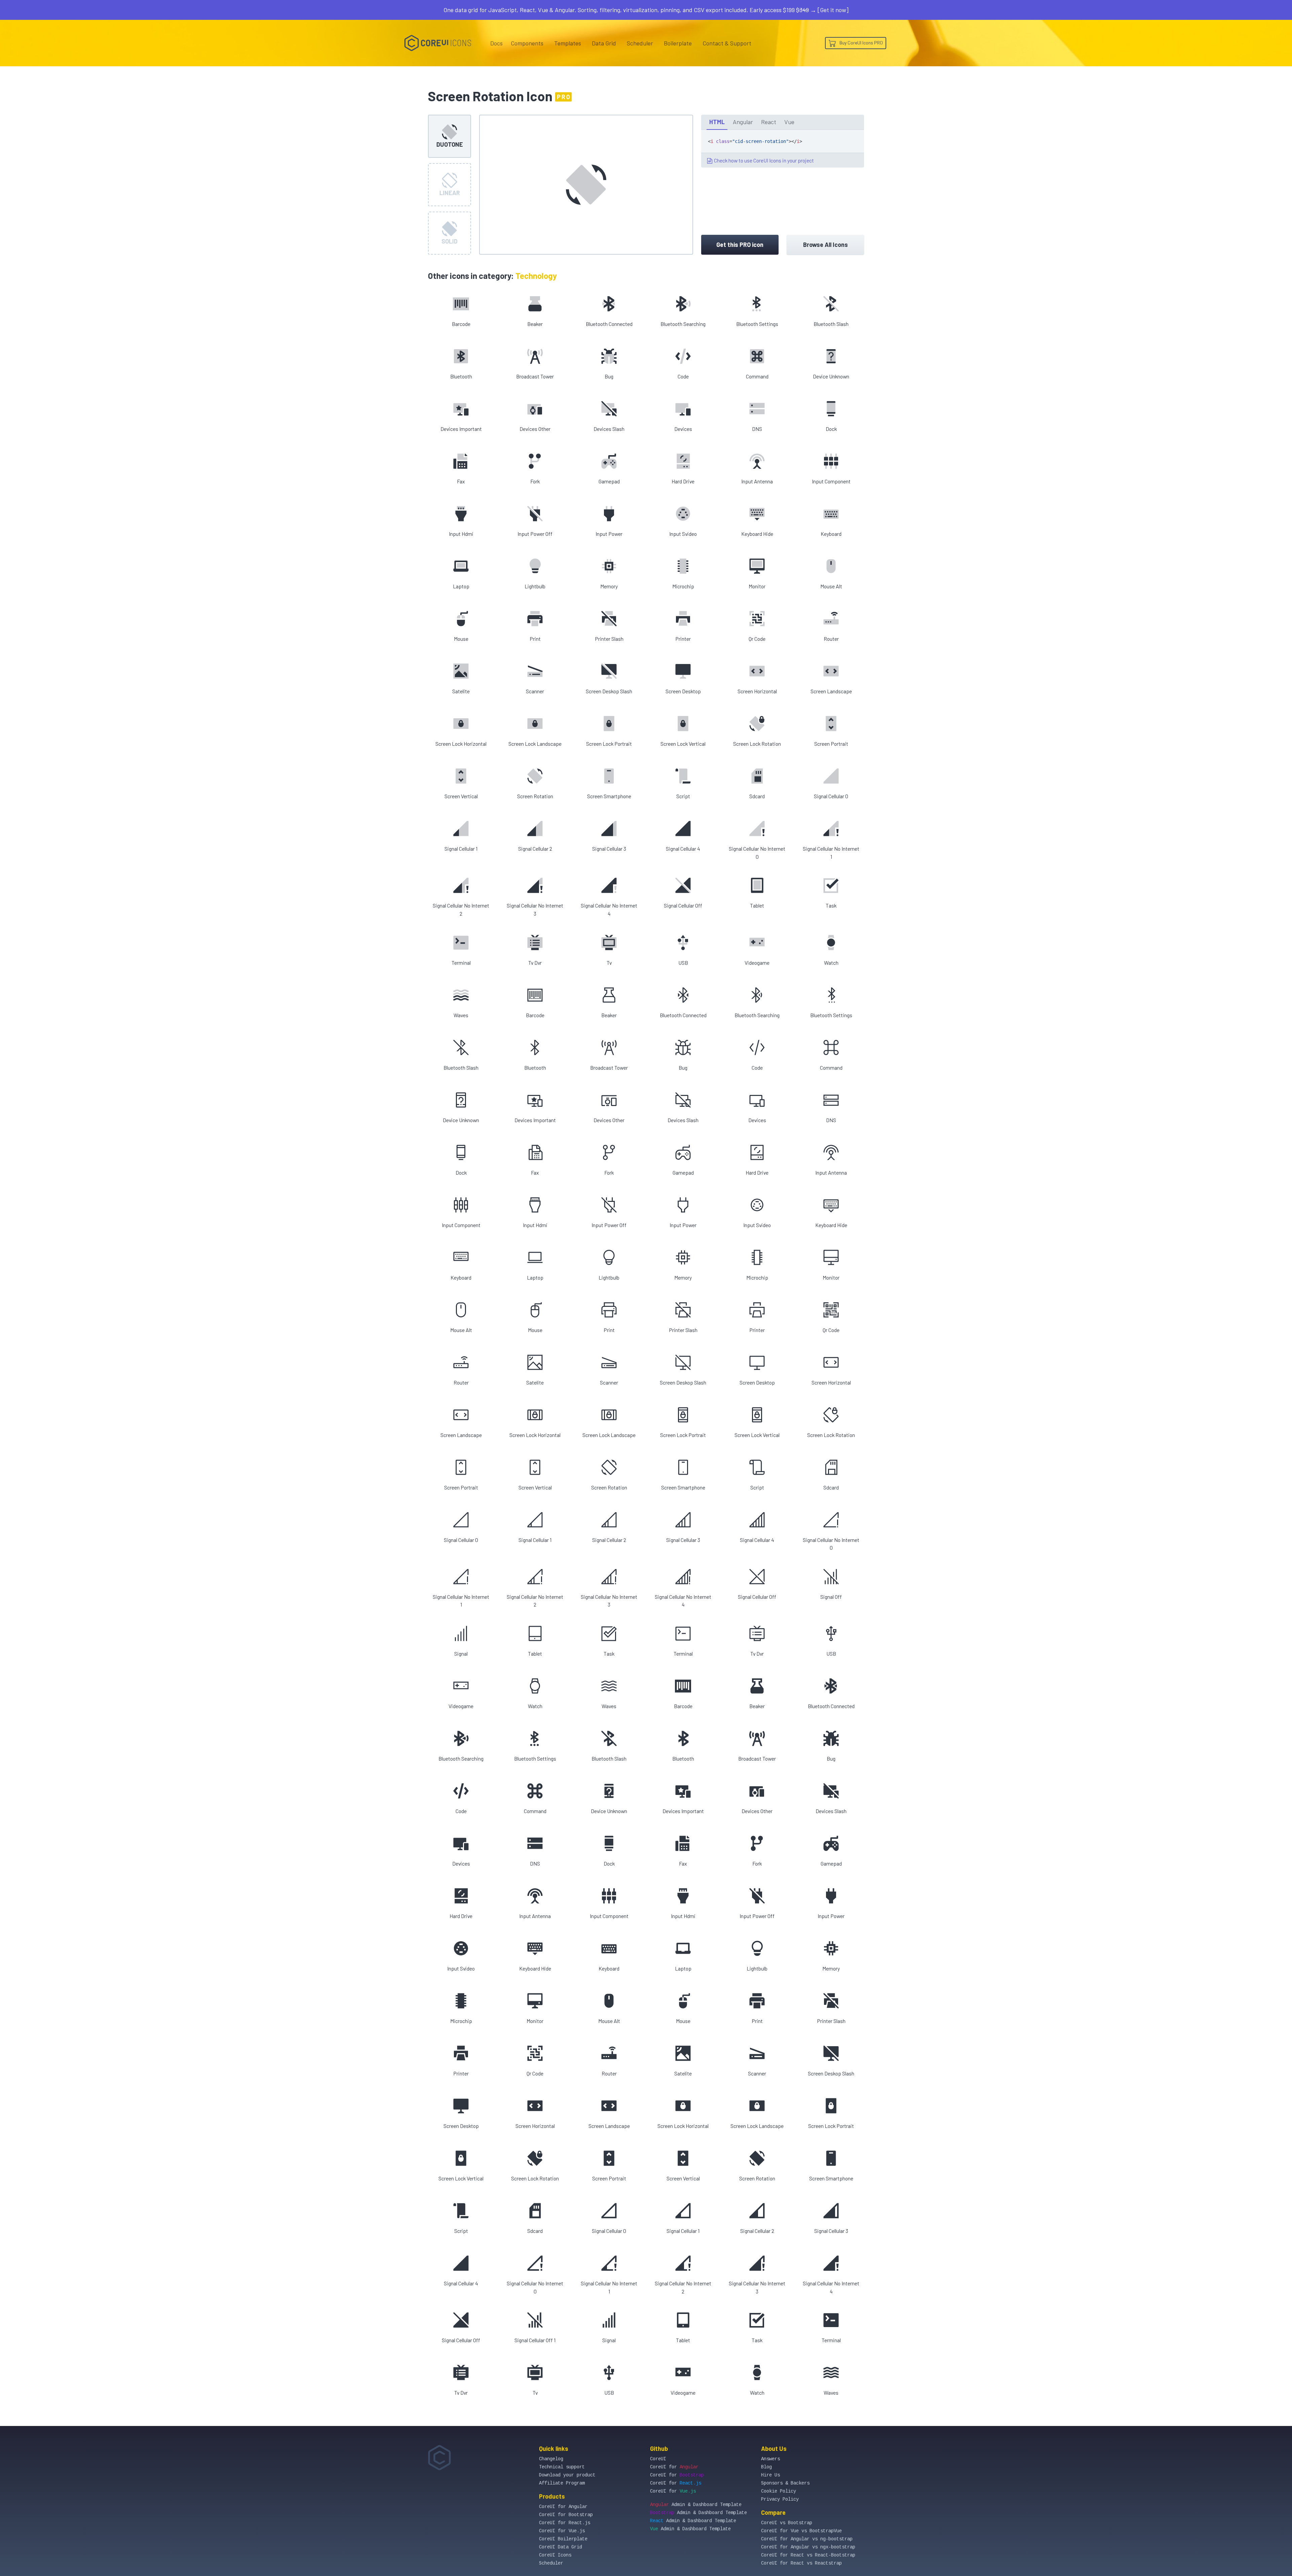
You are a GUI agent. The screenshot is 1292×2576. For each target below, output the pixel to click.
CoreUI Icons (555, 2555)
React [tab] (769, 122)
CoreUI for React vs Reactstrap (801, 2563)
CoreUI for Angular (563, 2507)
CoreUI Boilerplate (563, 2539)
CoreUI (658, 2459)
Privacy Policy (780, 2499)
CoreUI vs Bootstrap (787, 2523)
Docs (496, 43)
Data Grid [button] (604, 43)
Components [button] (527, 43)
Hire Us (770, 2475)
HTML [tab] (717, 122)
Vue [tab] (789, 122)
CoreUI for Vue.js (562, 2531)
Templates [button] (568, 43)
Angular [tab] (743, 122)
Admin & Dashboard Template (696, 2505)
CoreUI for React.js (565, 2523)
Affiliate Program (562, 2483)
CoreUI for (674, 2467)
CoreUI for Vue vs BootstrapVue (801, 2531)
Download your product (567, 2475)
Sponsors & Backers (785, 2483)
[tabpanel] (783, 149)
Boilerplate (678, 43)
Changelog (551, 2459)
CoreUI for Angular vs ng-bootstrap (807, 2539)
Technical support (562, 2467)
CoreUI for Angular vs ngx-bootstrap (808, 2547)
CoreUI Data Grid (561, 2547)
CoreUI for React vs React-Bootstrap (808, 2555)
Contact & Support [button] (727, 43)
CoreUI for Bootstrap (566, 2515)
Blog (766, 2467)
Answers (770, 2459)
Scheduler (640, 43)
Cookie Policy (779, 2491)
